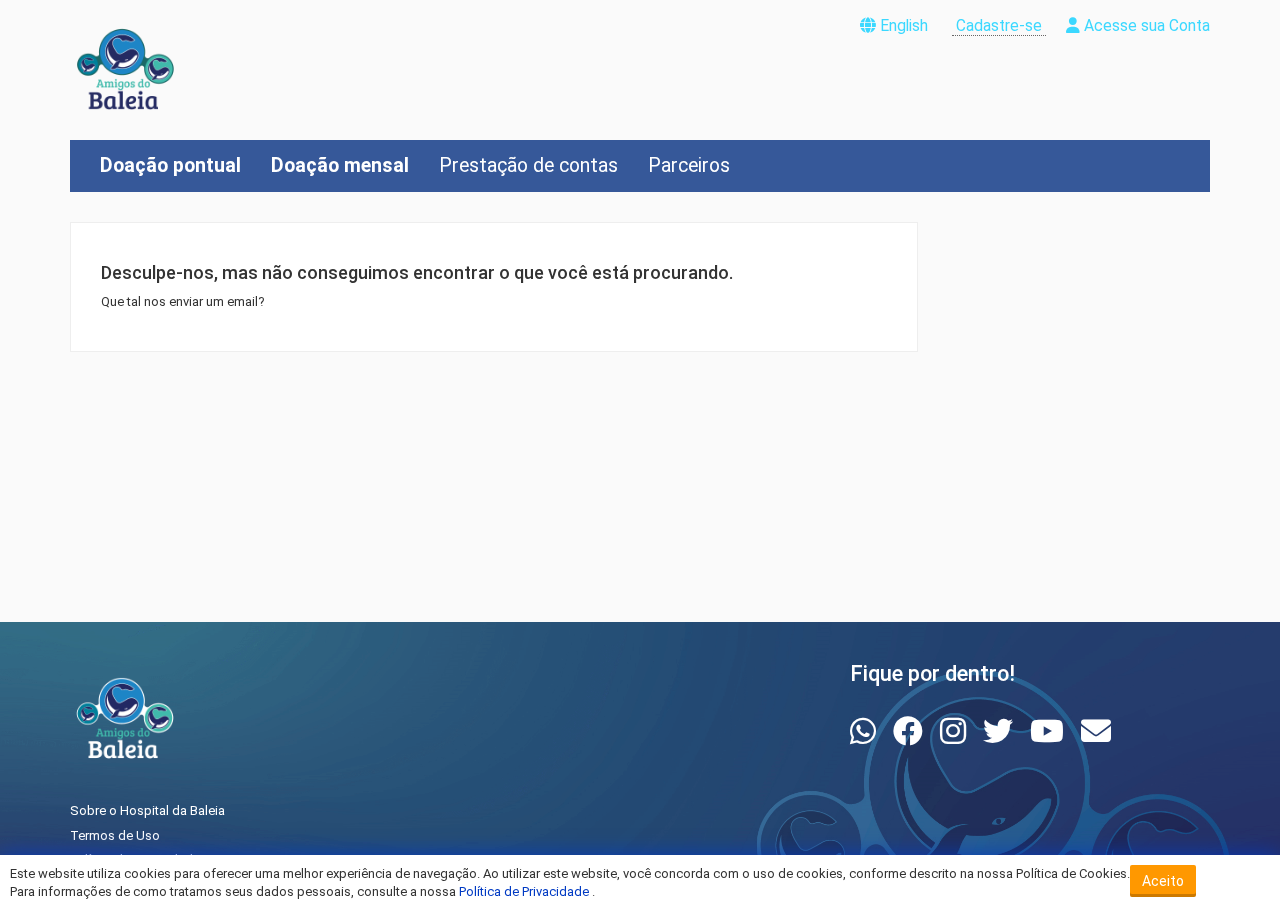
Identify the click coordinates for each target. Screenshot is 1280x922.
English (904, 26)
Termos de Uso (115, 835)
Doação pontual (170, 165)
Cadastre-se (999, 26)
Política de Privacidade (525, 891)
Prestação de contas (528, 165)
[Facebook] (911, 731)
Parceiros (689, 165)
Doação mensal (340, 165)
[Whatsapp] (866, 731)
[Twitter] (1001, 731)
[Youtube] (1050, 731)
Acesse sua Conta (1145, 26)
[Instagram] (956, 731)
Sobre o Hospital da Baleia (147, 810)
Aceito (1163, 881)
